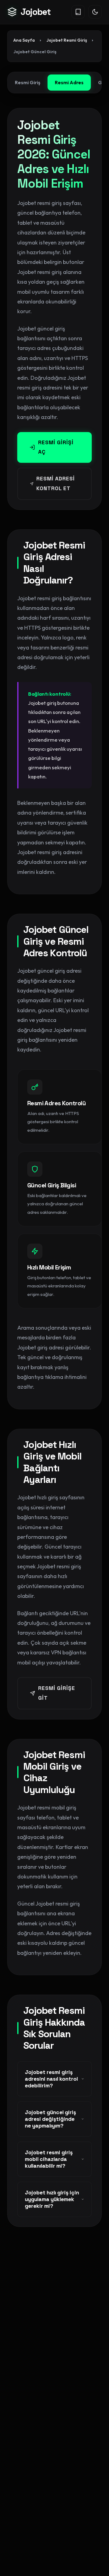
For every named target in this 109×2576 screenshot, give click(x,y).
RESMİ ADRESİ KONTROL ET (56, 483)
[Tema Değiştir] (95, 12)
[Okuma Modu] (78, 12)
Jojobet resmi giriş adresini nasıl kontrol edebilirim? (51, 2079)
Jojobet (36, 12)
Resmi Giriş (28, 82)
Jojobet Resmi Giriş (67, 40)
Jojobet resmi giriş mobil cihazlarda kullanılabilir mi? (49, 2159)
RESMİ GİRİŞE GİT (57, 1693)
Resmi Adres (69, 82)
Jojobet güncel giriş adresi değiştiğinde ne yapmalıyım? (50, 2119)
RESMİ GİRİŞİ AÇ (56, 447)
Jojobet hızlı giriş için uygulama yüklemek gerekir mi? (52, 2199)
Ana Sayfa (24, 40)
